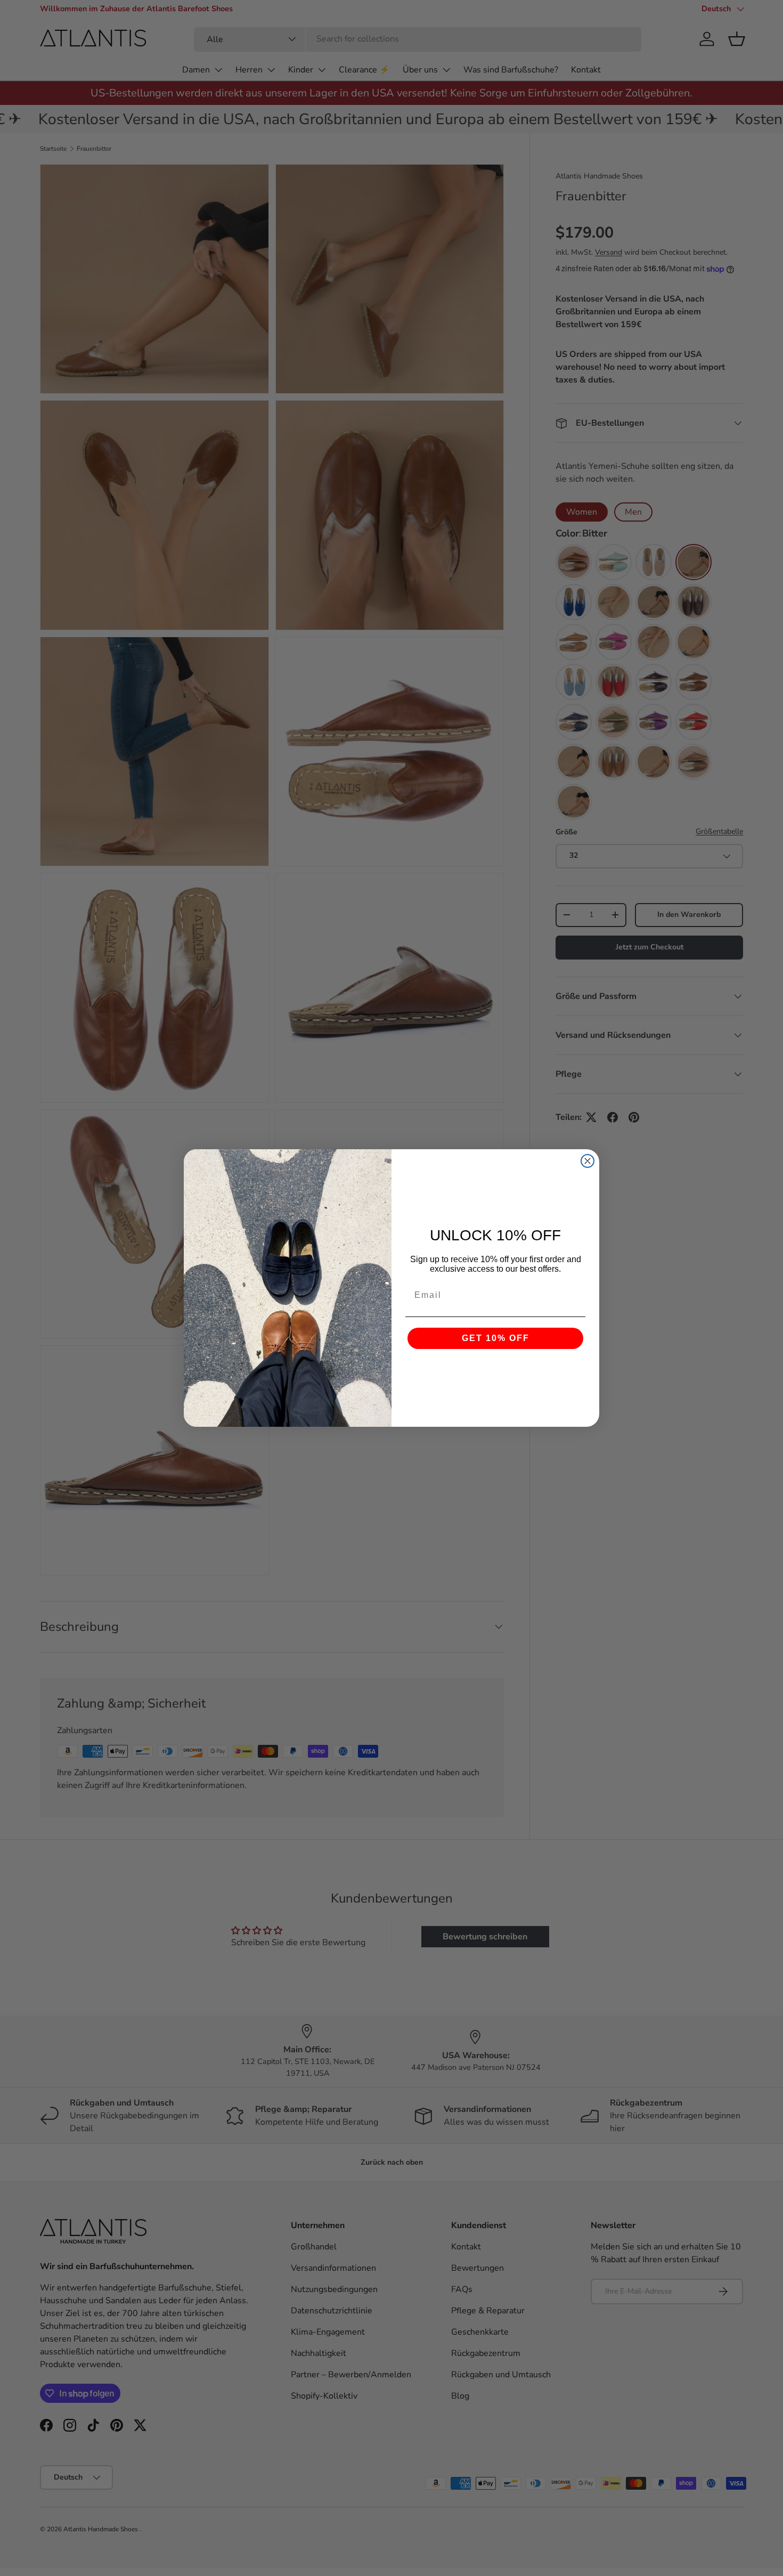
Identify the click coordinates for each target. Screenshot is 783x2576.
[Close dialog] (588, 1161)
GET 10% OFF (496, 1338)
